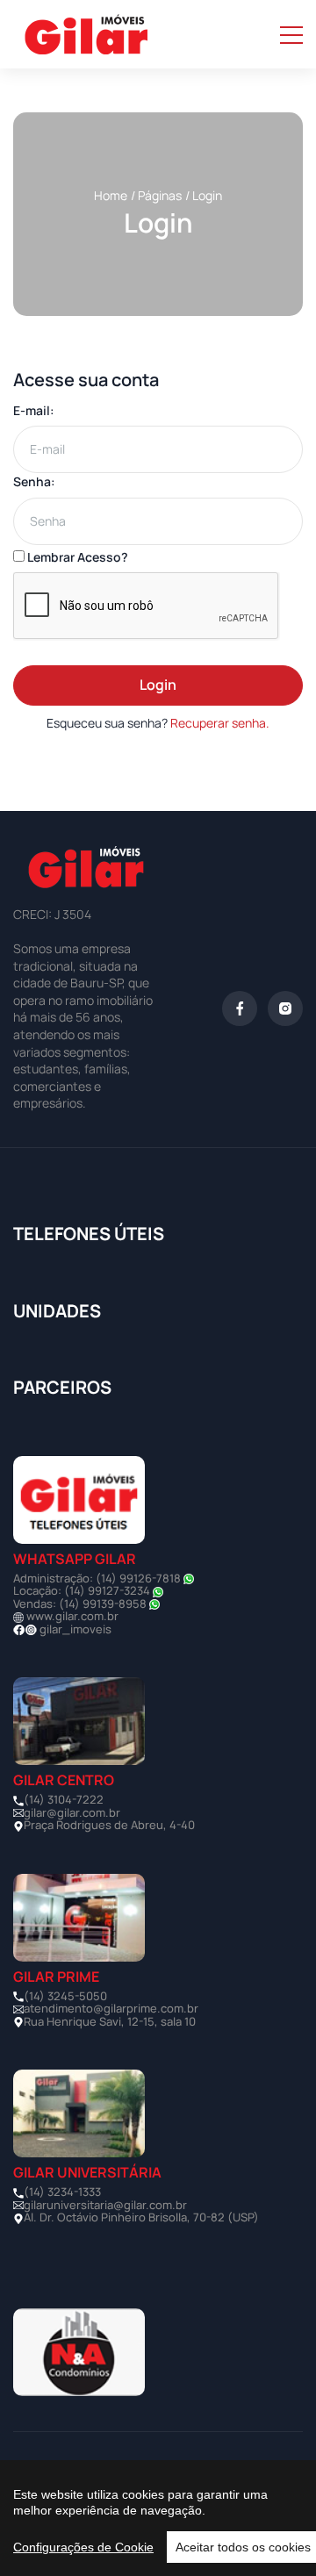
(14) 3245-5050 (65, 1996)
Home (111, 195)
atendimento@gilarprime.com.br (111, 2008)
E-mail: (34, 410)
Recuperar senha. (220, 723)
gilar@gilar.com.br (72, 1812)
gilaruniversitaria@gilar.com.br (105, 2205)
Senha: (34, 481)
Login (158, 685)
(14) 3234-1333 (62, 2192)
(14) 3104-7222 (64, 1799)
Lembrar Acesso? (76, 557)
